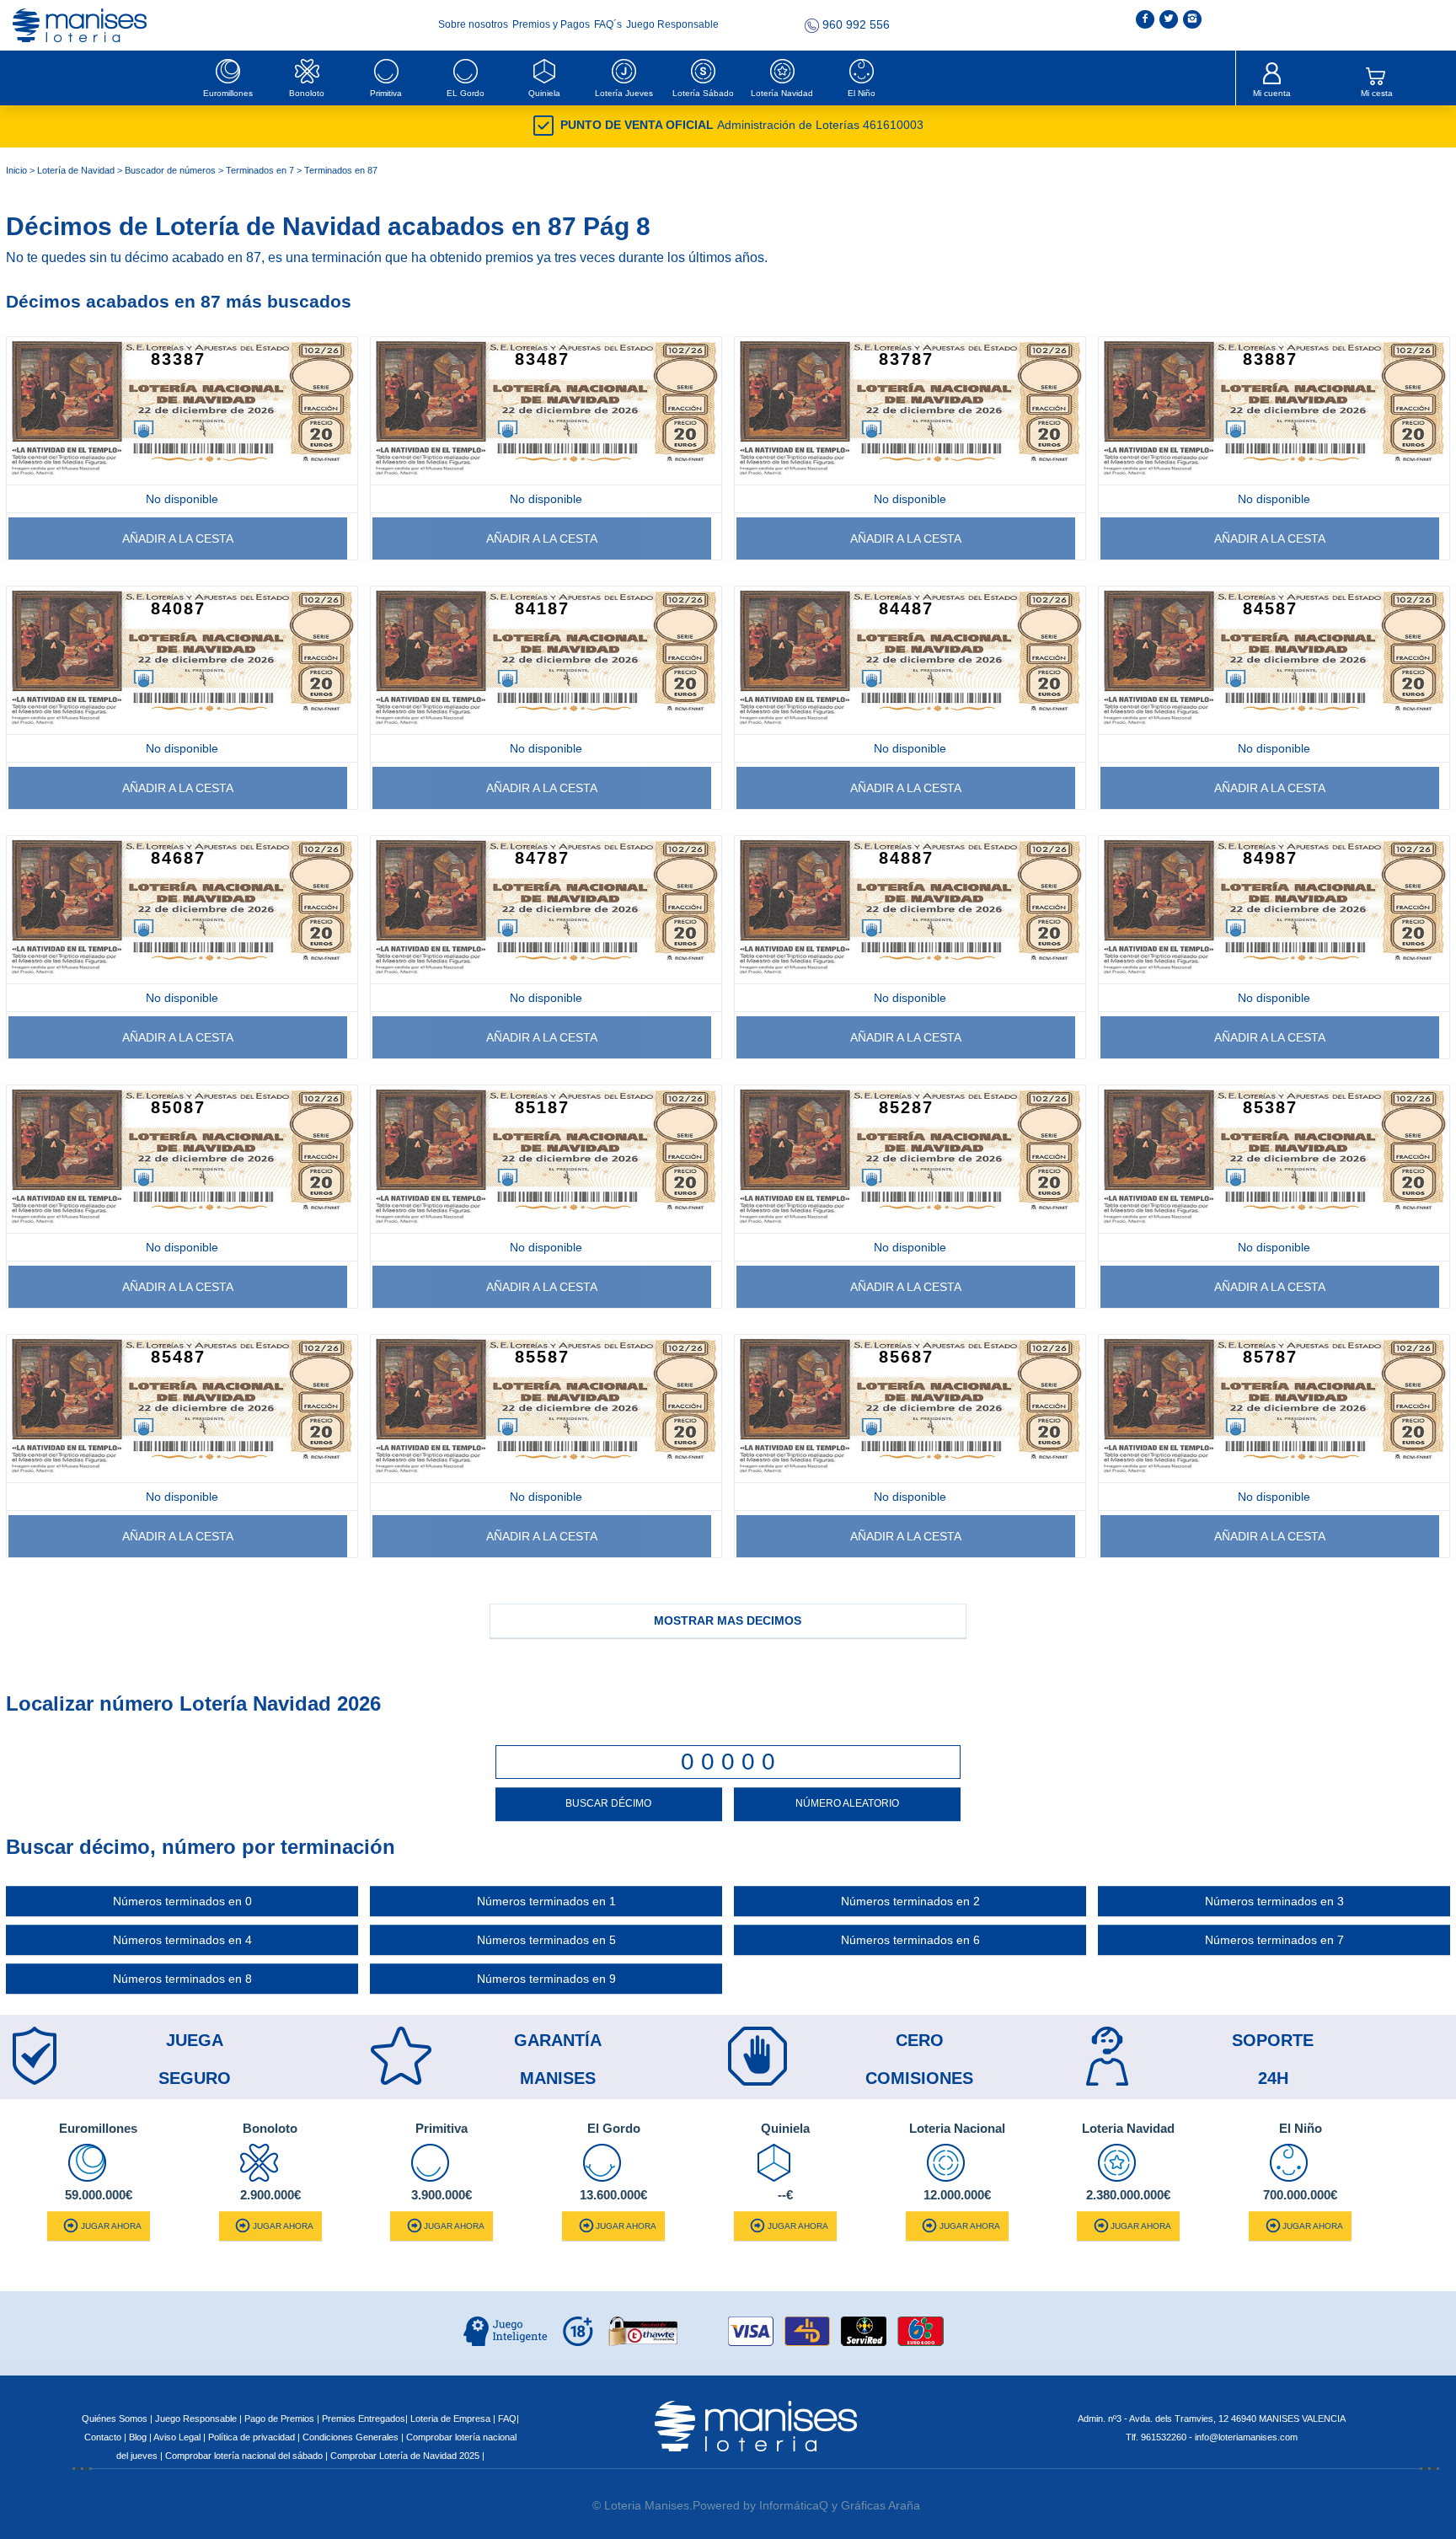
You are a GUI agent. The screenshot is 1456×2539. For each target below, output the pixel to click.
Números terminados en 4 (182, 1940)
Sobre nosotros (474, 24)
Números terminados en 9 (546, 1979)
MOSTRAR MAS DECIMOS (728, 1620)
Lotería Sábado (703, 93)
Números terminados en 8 (182, 1979)
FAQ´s (609, 24)
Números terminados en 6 (910, 1940)
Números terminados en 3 (1274, 1901)
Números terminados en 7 (1274, 1940)
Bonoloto (307, 93)
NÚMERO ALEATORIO (847, 1803)
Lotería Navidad (782, 93)
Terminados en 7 (260, 170)
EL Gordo (466, 93)
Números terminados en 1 (546, 1901)
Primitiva (386, 93)
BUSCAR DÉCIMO (608, 1803)
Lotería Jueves (624, 93)
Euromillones (228, 93)
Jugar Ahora (111, 2226)
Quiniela (544, 93)
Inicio (16, 170)
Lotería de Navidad (76, 170)
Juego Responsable (672, 24)
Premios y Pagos (552, 24)
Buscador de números (170, 170)
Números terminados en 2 (910, 1901)
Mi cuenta (1272, 93)
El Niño (862, 93)
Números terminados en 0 (182, 1901)
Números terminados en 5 (546, 1940)
